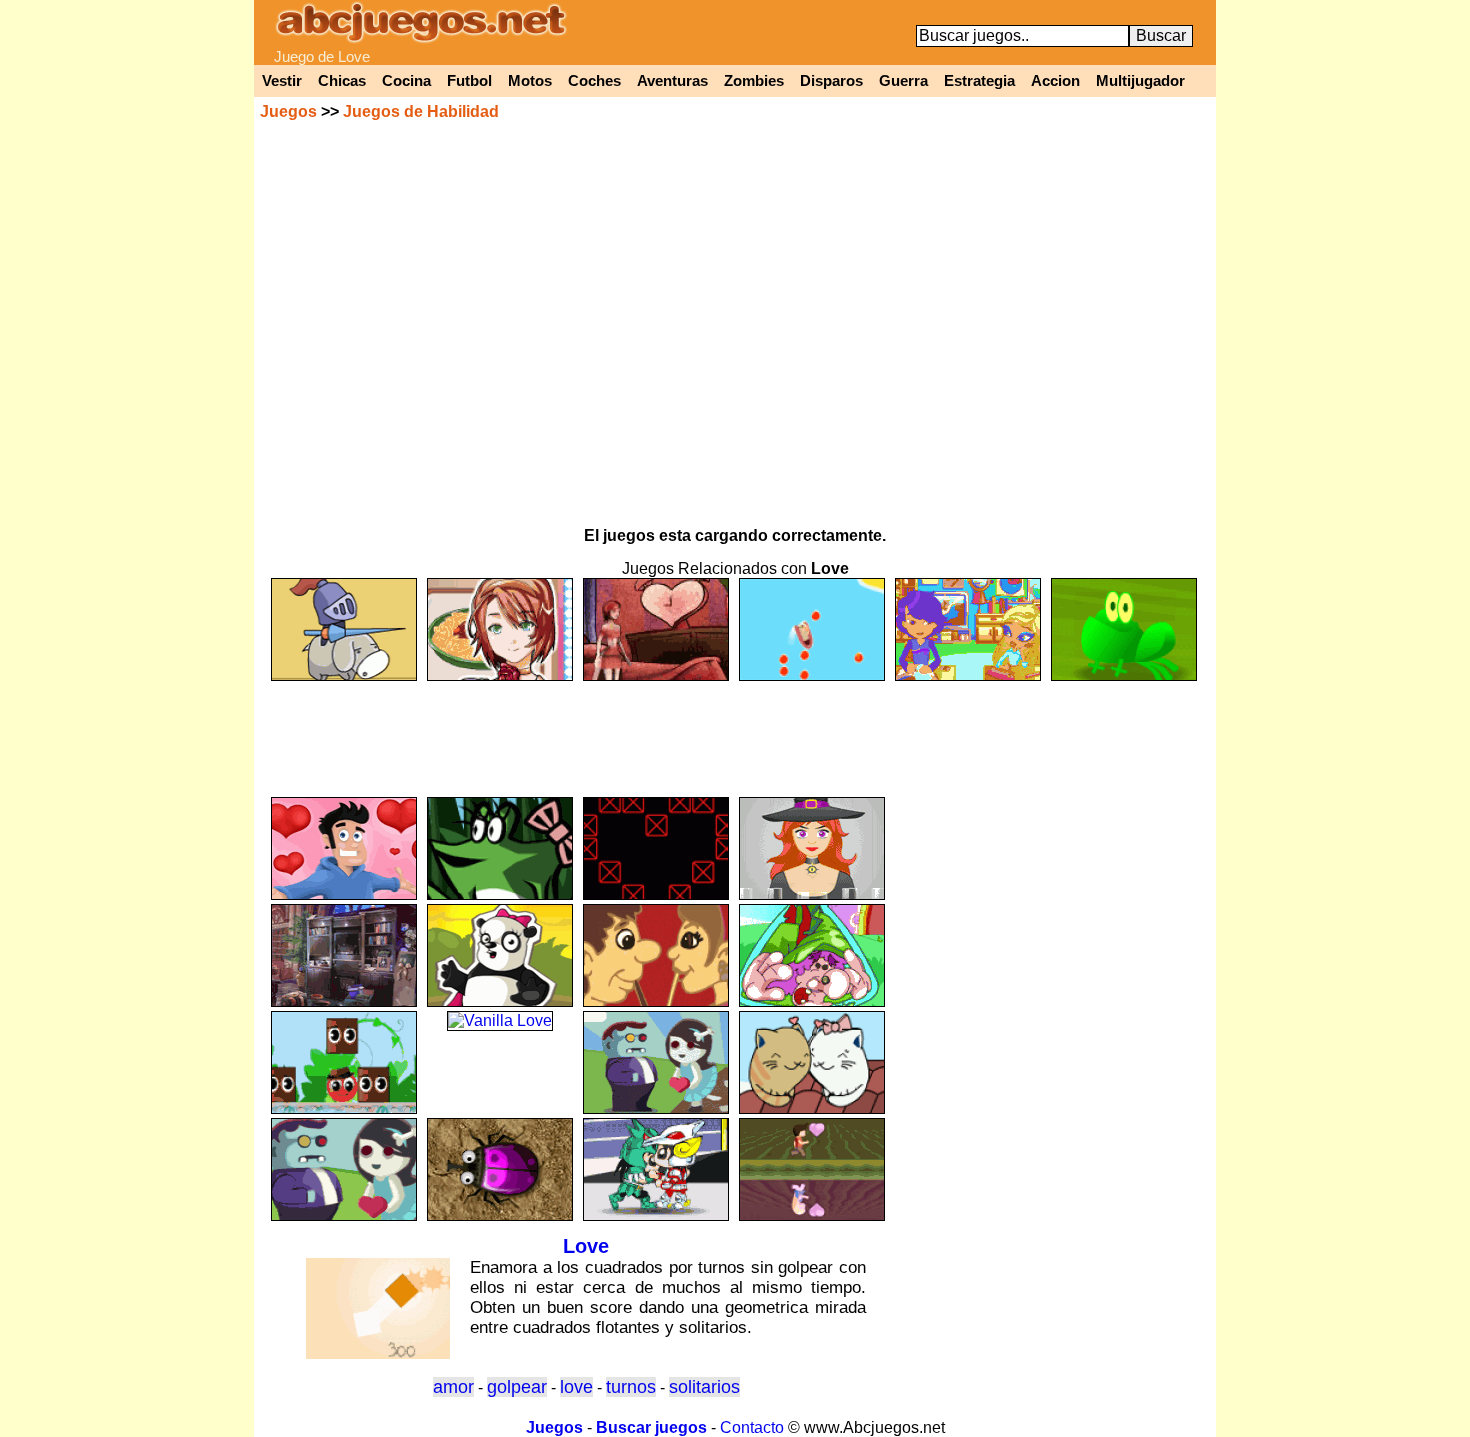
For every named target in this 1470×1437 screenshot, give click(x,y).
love (576, 1387)
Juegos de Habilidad (421, 111)
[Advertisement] (735, 730)
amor (453, 1387)
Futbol (469, 81)
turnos (631, 1387)
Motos (530, 81)
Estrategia (979, 81)
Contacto (752, 1427)
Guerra (903, 81)
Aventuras (672, 81)
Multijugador (1140, 81)
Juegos (288, 111)
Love (586, 1246)
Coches (594, 81)
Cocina (406, 81)
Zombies (754, 81)
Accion (1055, 81)
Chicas (342, 81)
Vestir (282, 81)
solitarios (704, 1387)
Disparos (831, 81)
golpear (517, 1387)
